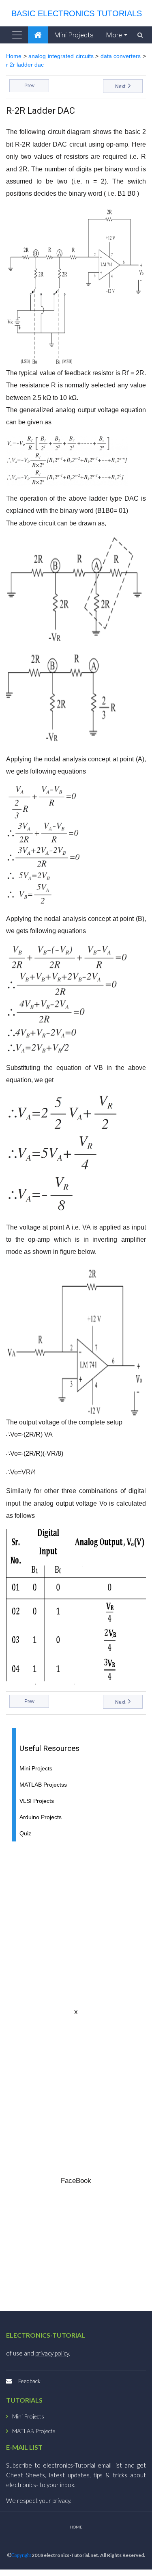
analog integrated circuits (61, 56)
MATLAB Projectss (43, 1785)
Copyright (21, 2555)
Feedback (29, 2381)
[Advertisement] (76, 1924)
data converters (121, 56)
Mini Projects (74, 35)
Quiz (25, 1834)
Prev (29, 86)
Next (121, 86)
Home (14, 56)
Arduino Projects (41, 1817)
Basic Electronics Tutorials (74, 13)
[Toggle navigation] (17, 35)
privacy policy (52, 2353)
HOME (76, 2527)
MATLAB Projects (34, 2431)
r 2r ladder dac (25, 65)
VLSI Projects (37, 1801)
